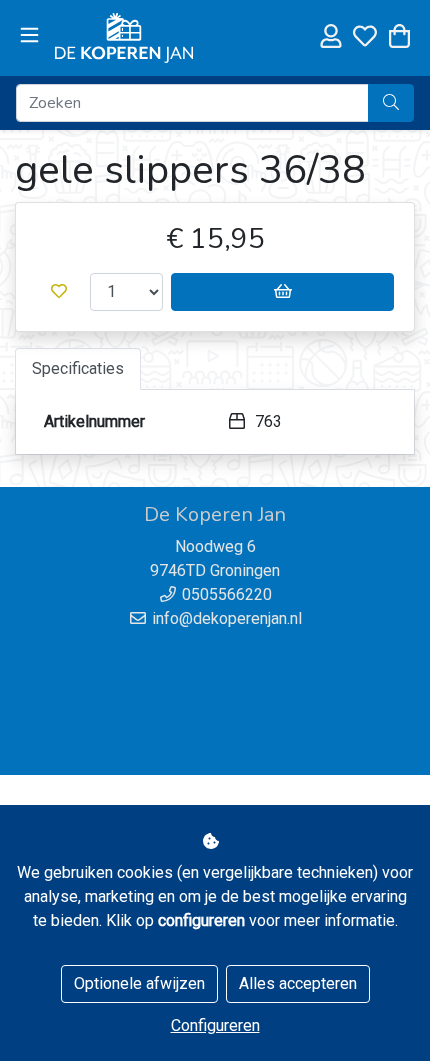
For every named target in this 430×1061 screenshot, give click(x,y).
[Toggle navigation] (29, 36)
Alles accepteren (298, 983)
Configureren (215, 1025)
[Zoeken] (391, 103)
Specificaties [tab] (78, 368)
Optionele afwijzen (139, 983)
